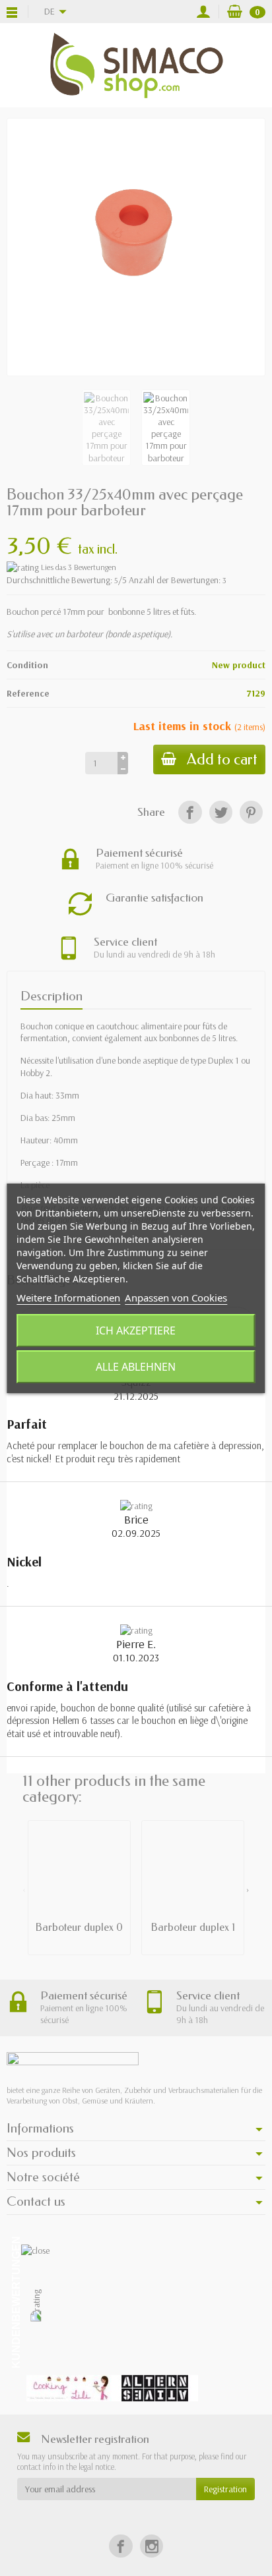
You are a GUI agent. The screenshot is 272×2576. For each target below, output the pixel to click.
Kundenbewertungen (16, 2302)
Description (51, 996)
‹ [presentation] (24, 1889)
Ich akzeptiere (136, 1331)
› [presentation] (248, 1889)
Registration (225, 2489)
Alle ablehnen (136, 1367)
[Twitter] (221, 812)
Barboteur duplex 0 (79, 1927)
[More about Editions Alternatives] (155, 2388)
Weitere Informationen (68, 1298)
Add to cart (222, 759)
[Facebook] (190, 812)
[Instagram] (152, 2546)
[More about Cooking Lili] (69, 2388)
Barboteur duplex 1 (193, 1927)
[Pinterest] (251, 812)
